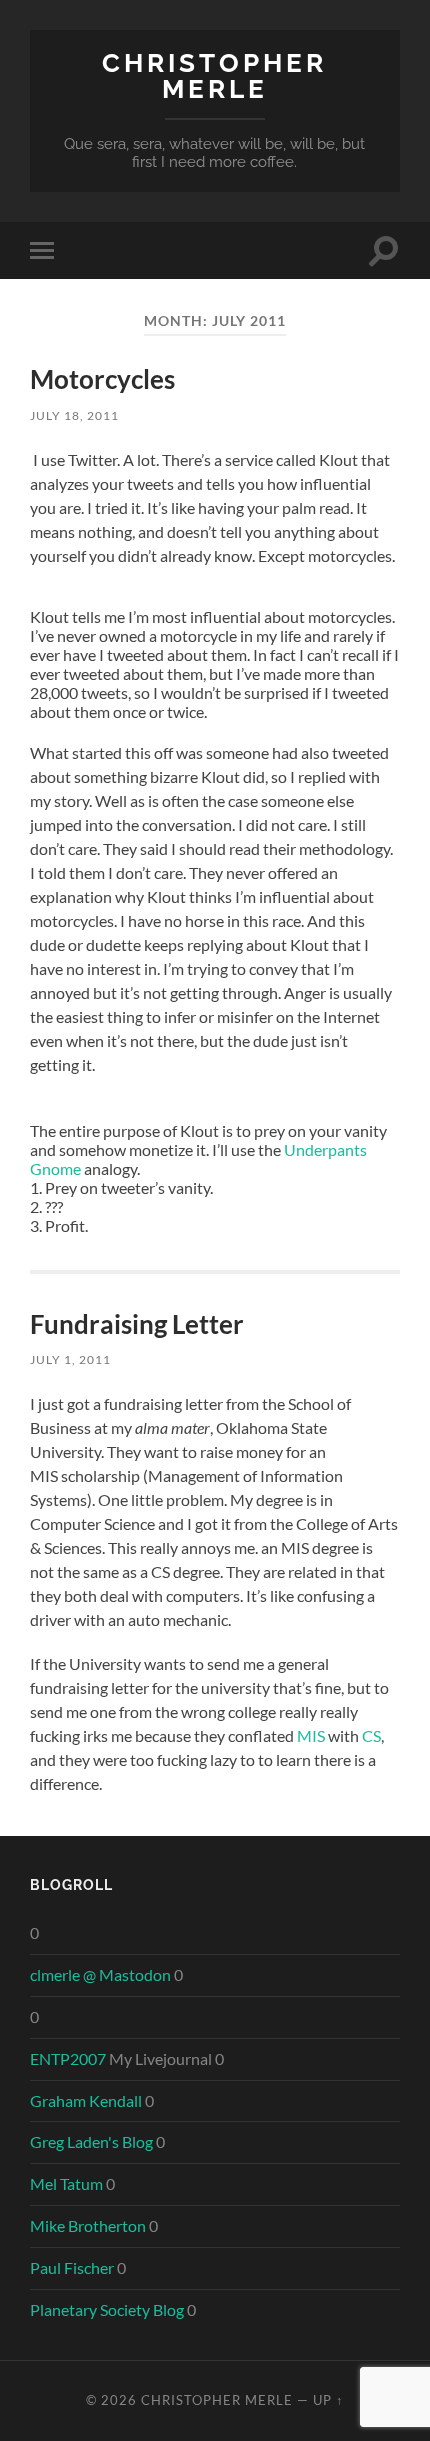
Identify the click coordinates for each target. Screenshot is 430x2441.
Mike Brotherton (88, 2225)
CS (371, 1735)
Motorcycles (102, 379)
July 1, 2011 (70, 1359)
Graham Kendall (86, 2100)
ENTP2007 (68, 2058)
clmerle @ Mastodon (100, 1974)
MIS (311, 1735)
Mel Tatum (66, 2183)
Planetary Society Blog (107, 2309)
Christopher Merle (214, 75)
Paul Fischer (72, 2267)
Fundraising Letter (137, 1324)
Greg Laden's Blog (91, 2141)
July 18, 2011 (74, 415)
